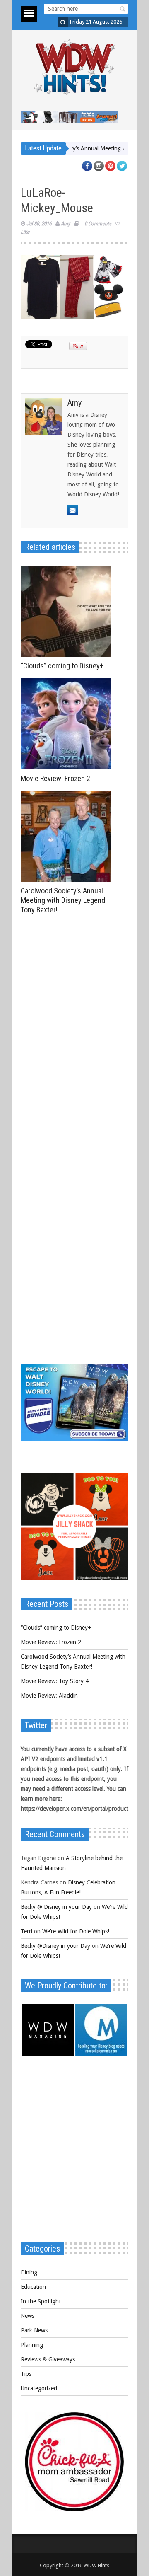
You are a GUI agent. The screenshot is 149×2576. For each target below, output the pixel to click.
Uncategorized (39, 2388)
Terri (26, 1931)
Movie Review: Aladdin (49, 1696)
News (28, 2316)
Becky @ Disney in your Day (56, 1907)
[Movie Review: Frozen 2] (68, 724)
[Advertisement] (74, 2153)
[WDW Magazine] (48, 2054)
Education (33, 2287)
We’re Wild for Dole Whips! (76, 1931)
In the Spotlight (41, 2301)
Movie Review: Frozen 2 (55, 778)
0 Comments (98, 224)
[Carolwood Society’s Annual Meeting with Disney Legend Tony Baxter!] (68, 836)
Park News (34, 2330)
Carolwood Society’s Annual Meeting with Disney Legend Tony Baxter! (63, 900)
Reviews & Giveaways (48, 2359)
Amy (65, 224)
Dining (29, 2272)
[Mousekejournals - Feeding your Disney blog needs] (101, 2054)
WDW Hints (96, 2565)
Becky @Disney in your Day (55, 1946)
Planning (32, 2345)
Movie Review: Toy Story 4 (55, 1681)
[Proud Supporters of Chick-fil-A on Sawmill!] (74, 2509)
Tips (26, 2374)
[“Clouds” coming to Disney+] (68, 611)
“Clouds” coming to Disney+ (62, 666)
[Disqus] (74, 1033)
